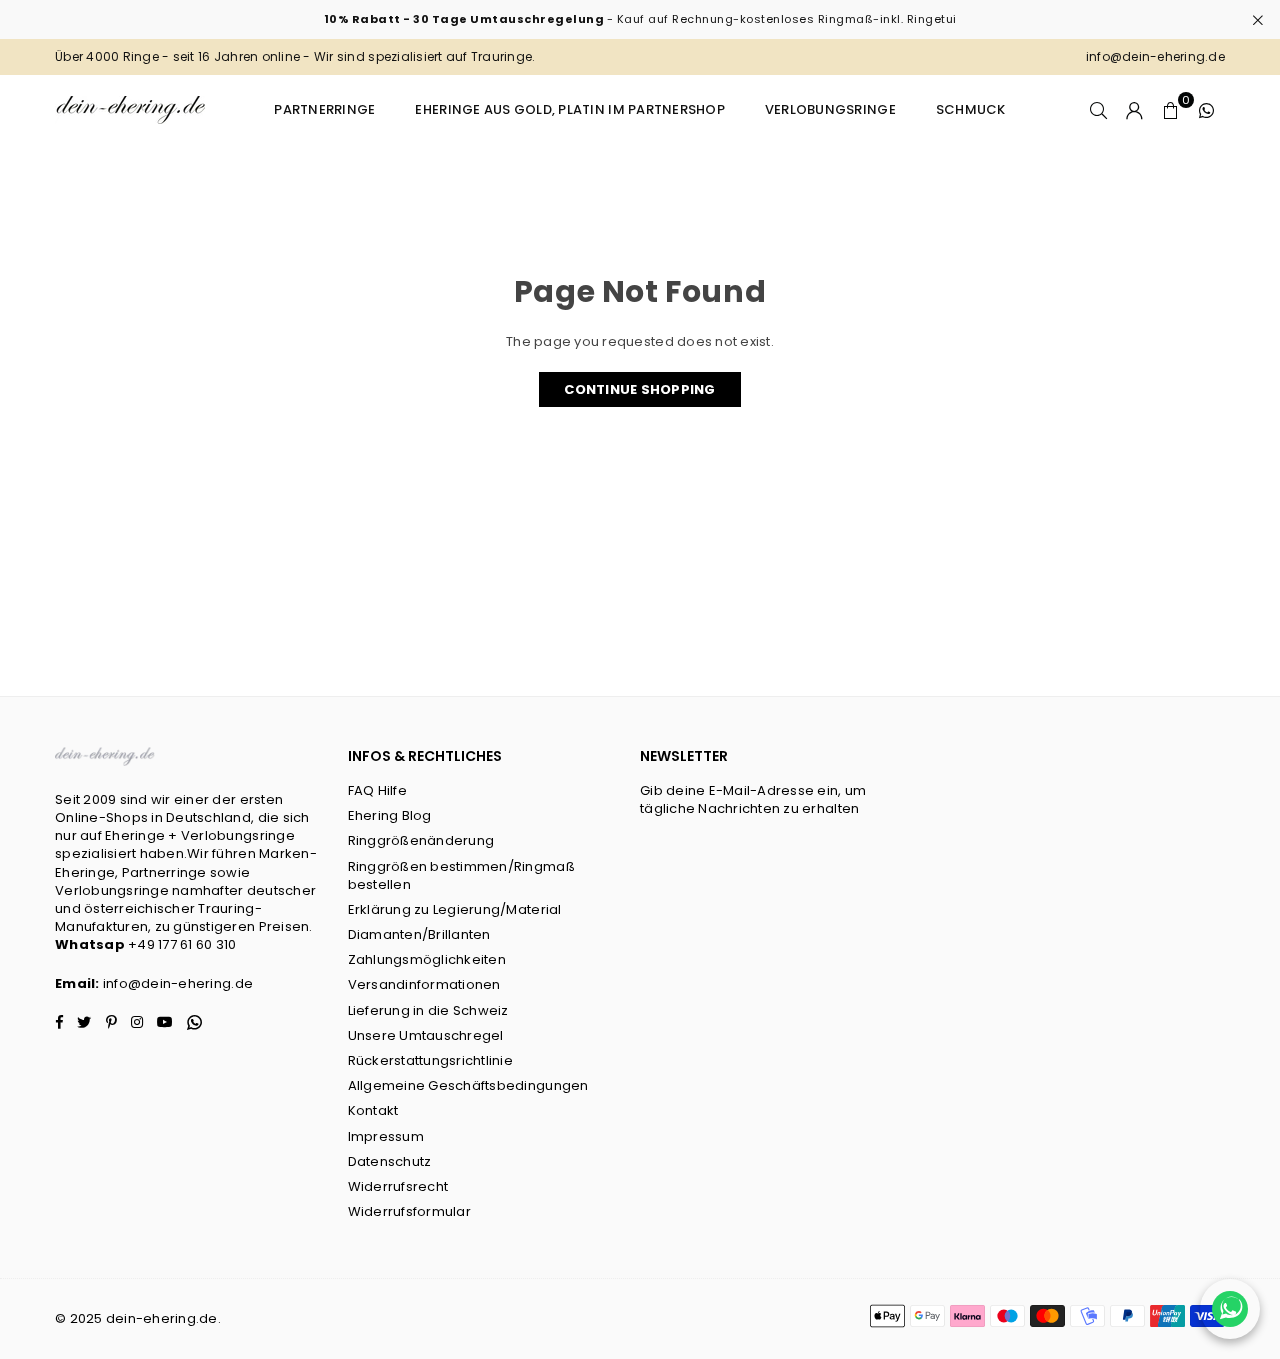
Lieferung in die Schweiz (428, 1010)
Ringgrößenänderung (421, 840)
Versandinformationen (424, 984)
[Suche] (1099, 110)
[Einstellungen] (1135, 110)
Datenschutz (390, 1161)
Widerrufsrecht (398, 1186)
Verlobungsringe (830, 109)
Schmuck (971, 109)
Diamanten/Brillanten (419, 934)
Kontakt (373, 1110)
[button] (1171, 110)
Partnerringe (324, 109)
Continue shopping (639, 389)
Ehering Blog (390, 815)
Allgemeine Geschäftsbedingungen (468, 1085)
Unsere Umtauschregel (426, 1035)
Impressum (386, 1136)
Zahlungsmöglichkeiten (427, 959)
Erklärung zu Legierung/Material (455, 909)
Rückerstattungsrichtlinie (431, 1060)
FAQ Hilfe (377, 790)
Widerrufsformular (409, 1211)
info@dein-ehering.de (178, 983)
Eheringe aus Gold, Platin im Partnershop (569, 109)
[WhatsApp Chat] (1230, 1309)
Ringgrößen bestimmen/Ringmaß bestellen (461, 875)
